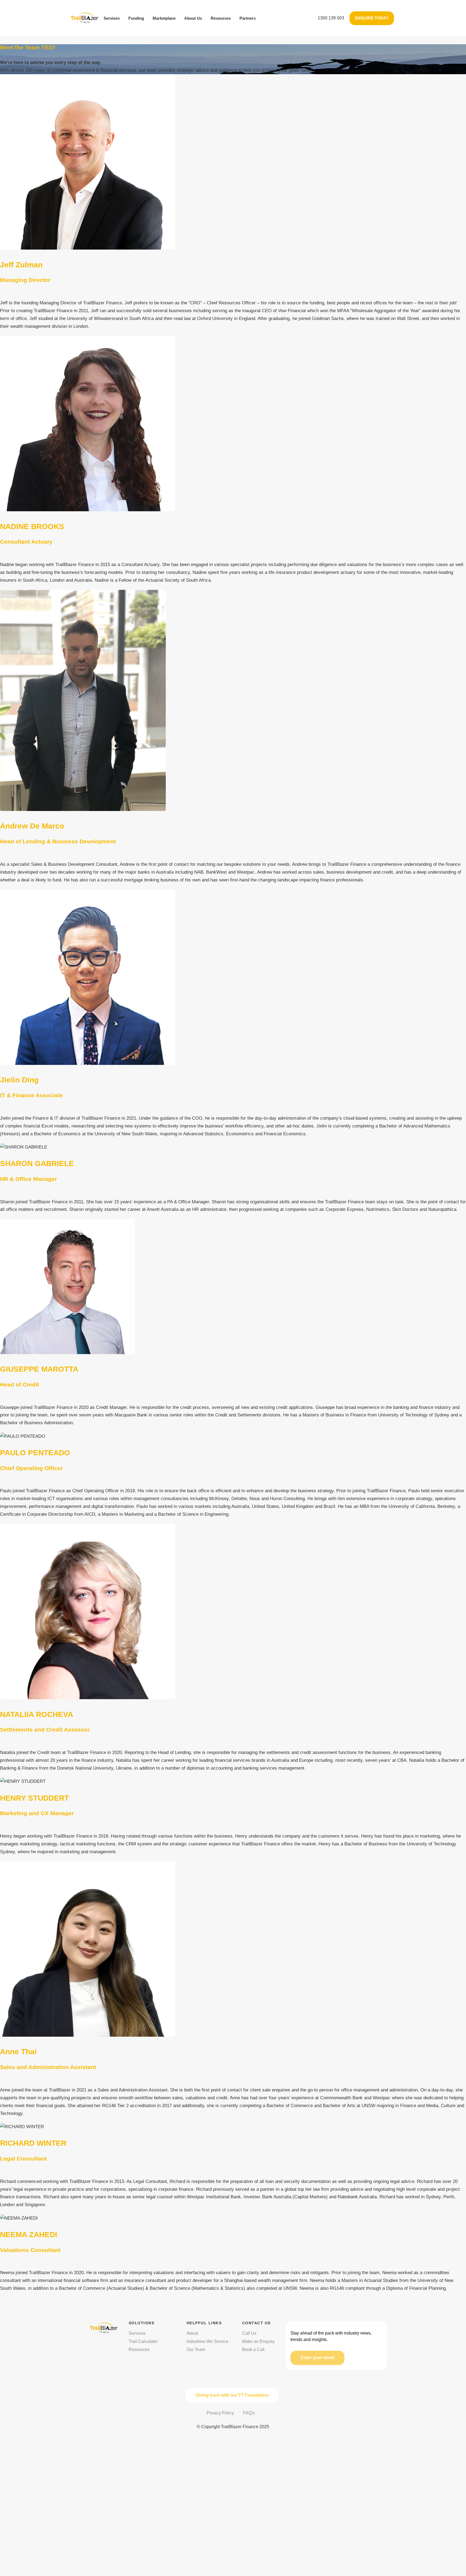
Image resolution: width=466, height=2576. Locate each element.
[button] (331, 18)
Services (112, 18)
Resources (221, 18)
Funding (136, 18)
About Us (193, 18)
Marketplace (164, 18)
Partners (248, 18)
